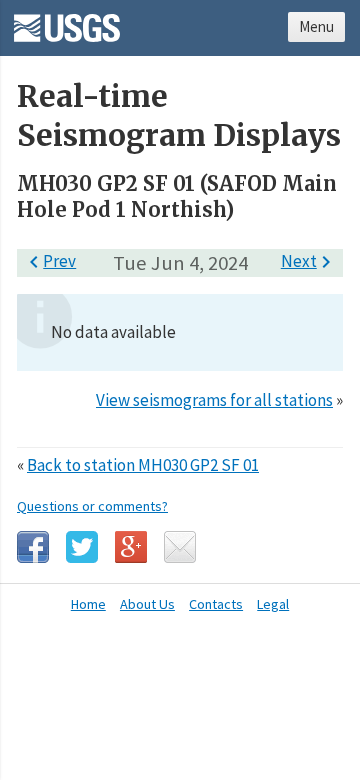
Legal (273, 604)
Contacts (216, 604)
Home (88, 604)
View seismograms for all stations (214, 400)
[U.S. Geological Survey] (67, 21)
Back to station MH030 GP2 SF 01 (143, 465)
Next (309, 261)
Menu (316, 26)
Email (180, 547)
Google (131, 547)
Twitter (82, 547)
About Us (147, 604)
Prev (49, 261)
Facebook (33, 547)
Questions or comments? (92, 506)
